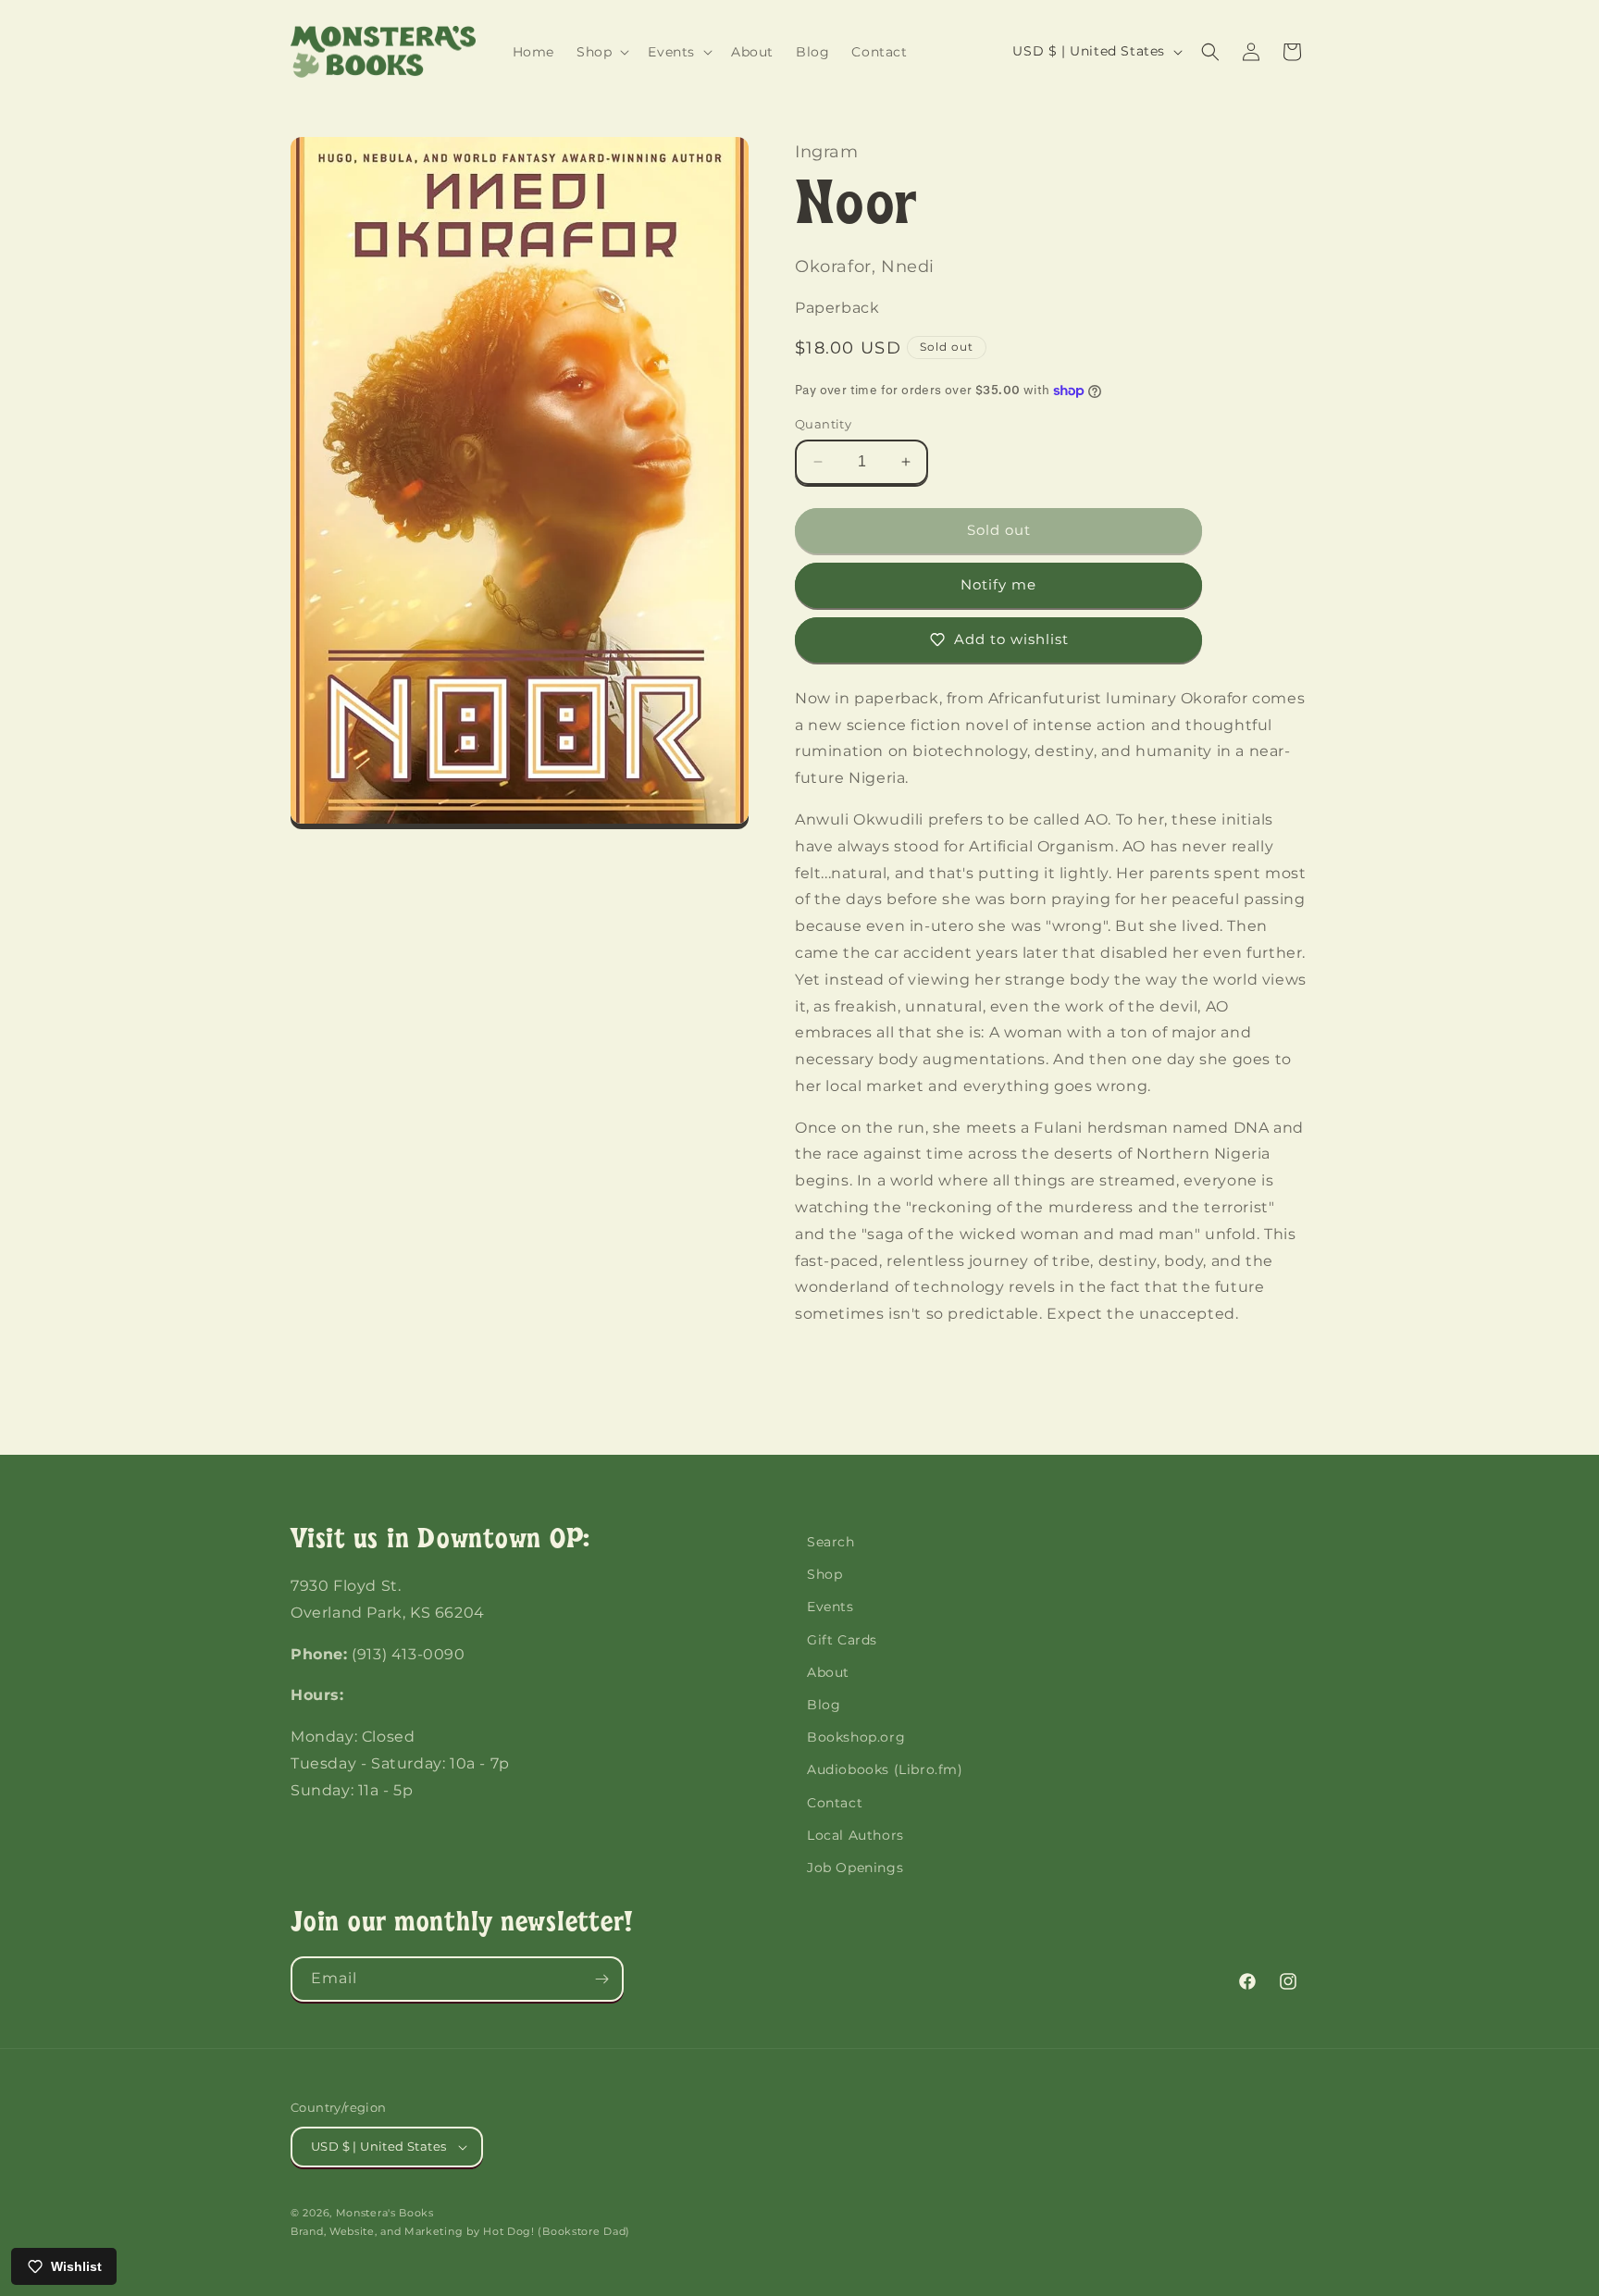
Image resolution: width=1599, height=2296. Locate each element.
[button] (601, 52)
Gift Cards (842, 1640)
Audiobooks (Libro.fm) (885, 1769)
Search (831, 1542)
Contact (835, 1803)
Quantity (823, 424)
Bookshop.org (856, 1737)
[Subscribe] (601, 1979)
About (828, 1672)
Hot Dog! (509, 2231)
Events (830, 1607)
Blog (824, 1705)
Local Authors (855, 1835)
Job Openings (855, 1868)
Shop (824, 1574)
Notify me (998, 584)
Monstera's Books (385, 2213)
